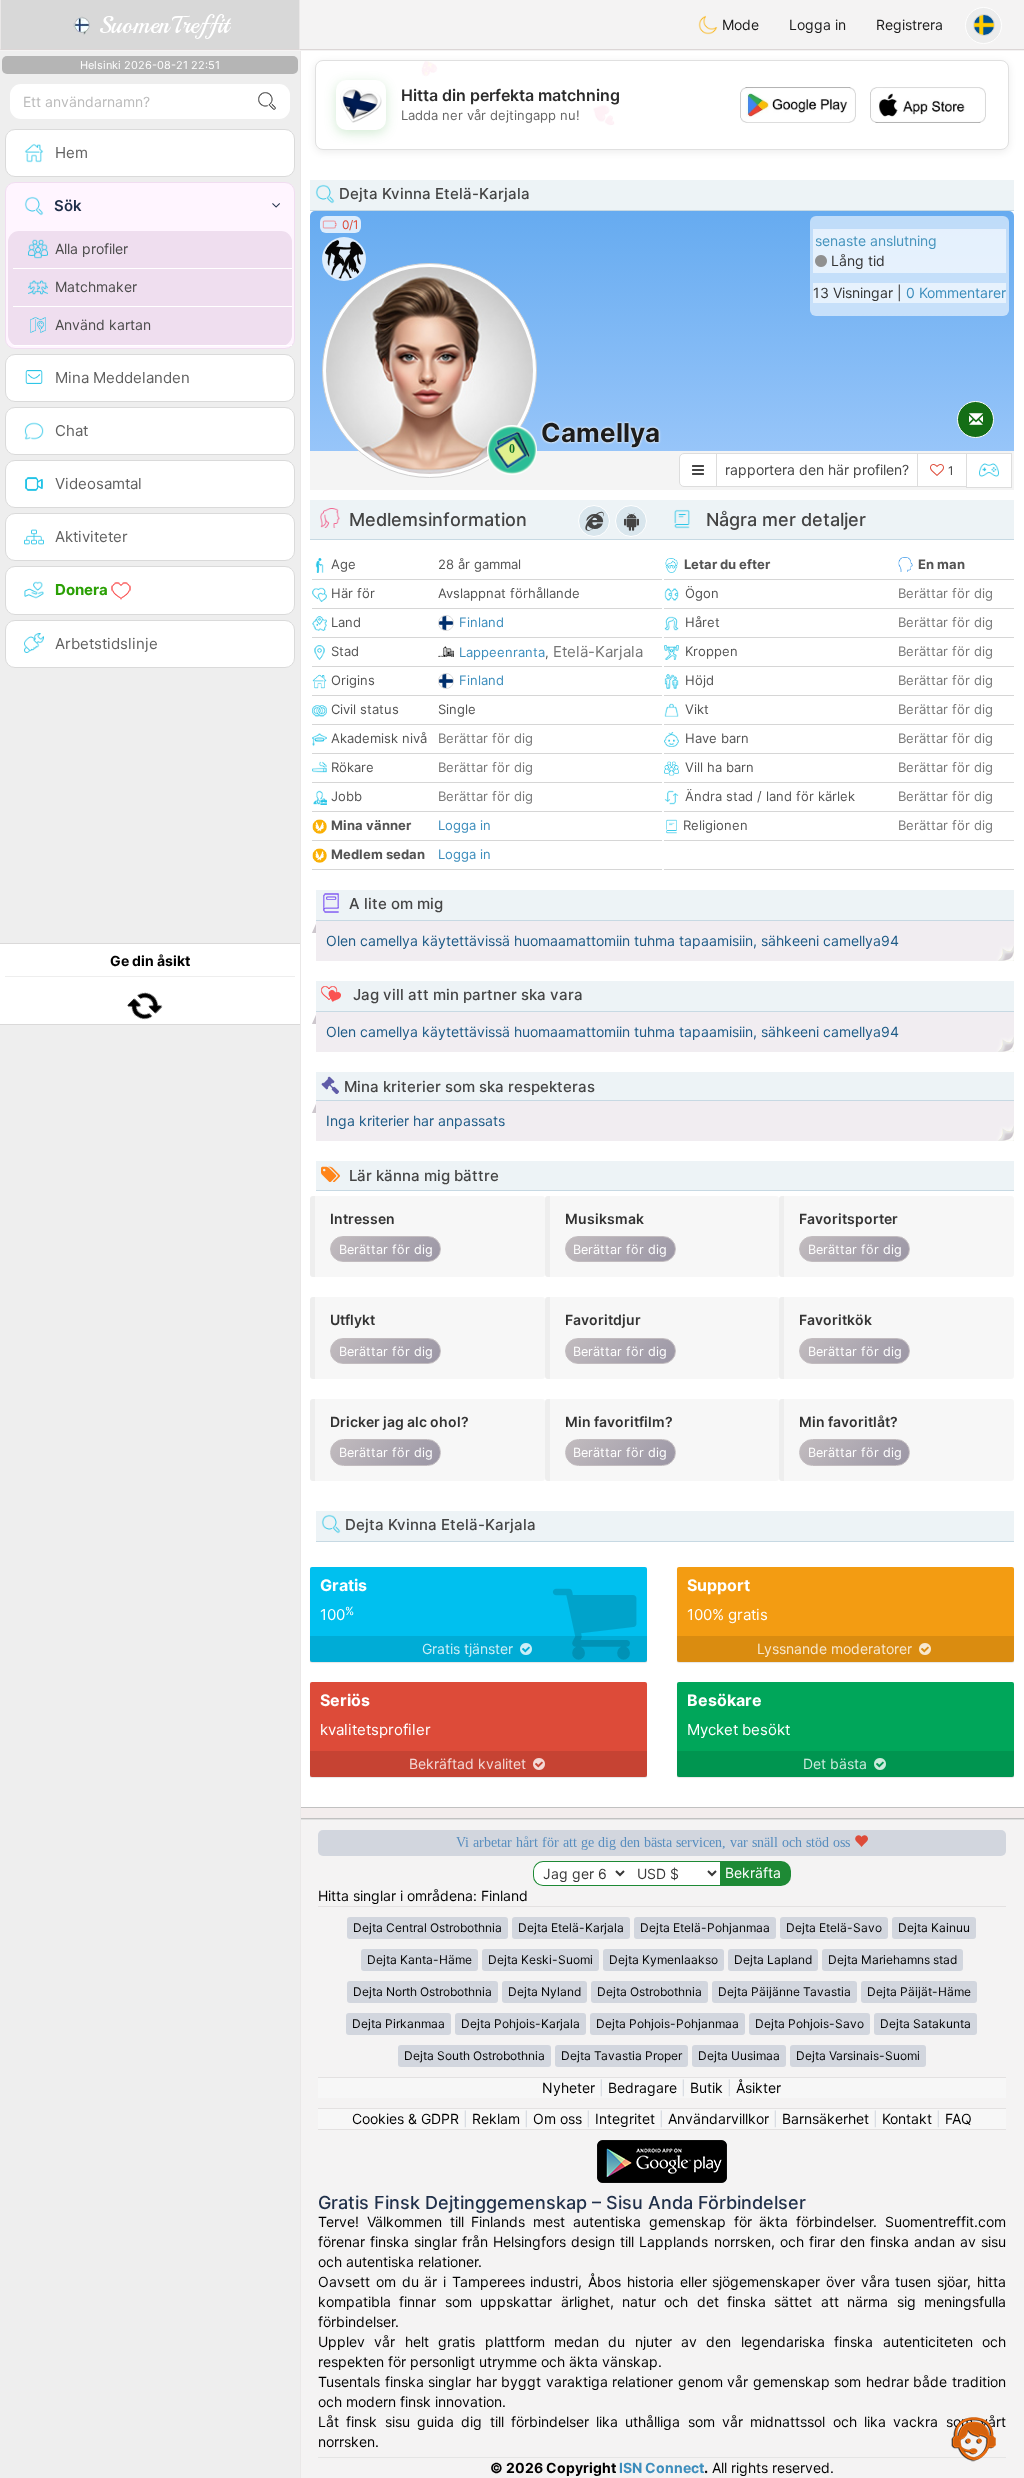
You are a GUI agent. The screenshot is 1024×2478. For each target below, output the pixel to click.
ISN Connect (661, 2467)
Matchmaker (96, 286)
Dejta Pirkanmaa (398, 2023)
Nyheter (568, 2087)
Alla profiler (91, 248)
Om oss (557, 2118)
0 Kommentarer (956, 292)
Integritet (625, 2118)
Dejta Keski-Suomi (540, 1959)
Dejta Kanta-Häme (419, 1959)
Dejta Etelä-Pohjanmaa (705, 1927)
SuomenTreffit (160, 25)
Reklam (496, 2118)
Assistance (974, 2438)
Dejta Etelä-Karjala (571, 1927)
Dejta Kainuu (934, 1927)
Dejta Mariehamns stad (892, 1959)
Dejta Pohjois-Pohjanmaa (667, 2023)
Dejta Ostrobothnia (649, 1991)
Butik (706, 2087)
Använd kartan (103, 324)
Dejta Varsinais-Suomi (858, 2055)
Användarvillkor (718, 2118)
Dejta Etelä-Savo (834, 1927)
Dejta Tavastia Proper (621, 2055)
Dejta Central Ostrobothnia (427, 1927)
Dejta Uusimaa (739, 2055)
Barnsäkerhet (825, 2118)
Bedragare (642, 2087)
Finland (481, 622)
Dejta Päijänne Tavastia (784, 1991)
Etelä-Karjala (598, 651)
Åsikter (758, 2087)
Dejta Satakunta (925, 2023)
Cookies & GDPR (405, 2118)
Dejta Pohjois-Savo (809, 2023)
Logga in (817, 24)
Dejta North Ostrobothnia (422, 1991)
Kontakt (907, 2118)
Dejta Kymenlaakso (663, 1959)
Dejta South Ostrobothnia (474, 2055)
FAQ (958, 2118)
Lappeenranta (502, 652)
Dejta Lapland (773, 1959)
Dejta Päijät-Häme (919, 1991)
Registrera (909, 24)
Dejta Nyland (544, 1991)
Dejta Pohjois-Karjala (520, 2023)
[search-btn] (267, 101)
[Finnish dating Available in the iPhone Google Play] (662, 2149)
